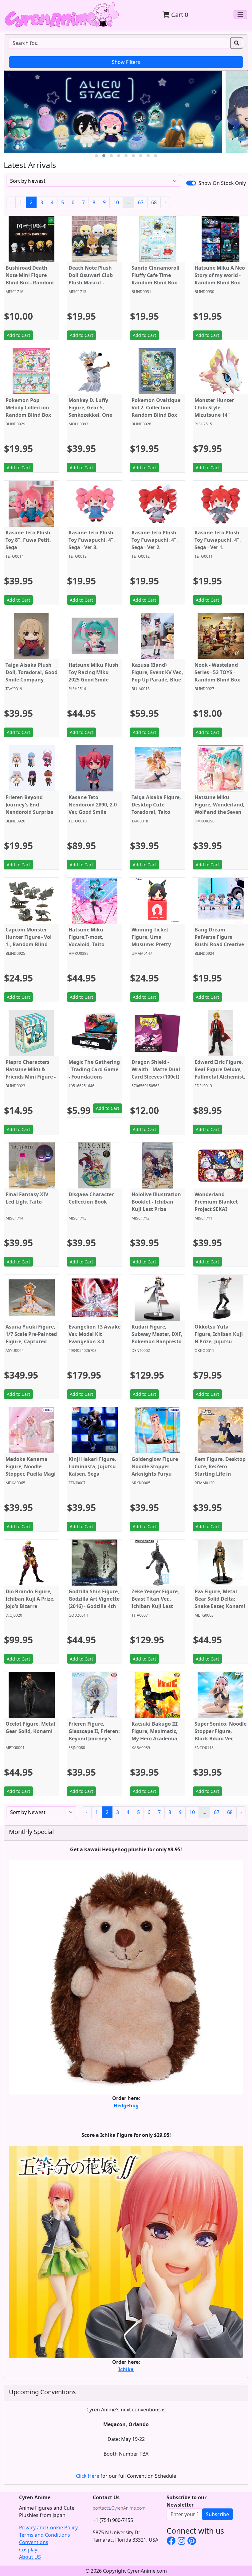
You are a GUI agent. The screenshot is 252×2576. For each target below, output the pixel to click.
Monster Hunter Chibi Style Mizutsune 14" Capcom (214, 411)
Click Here (88, 2476)
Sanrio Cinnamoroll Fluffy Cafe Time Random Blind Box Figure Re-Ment (156, 279)
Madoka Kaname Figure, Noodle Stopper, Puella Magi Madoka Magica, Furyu (31, 1474)
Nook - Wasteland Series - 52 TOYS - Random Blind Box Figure (217, 676)
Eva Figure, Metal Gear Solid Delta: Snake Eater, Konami (220, 1599)
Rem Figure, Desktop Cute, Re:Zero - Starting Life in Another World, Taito (220, 1470)
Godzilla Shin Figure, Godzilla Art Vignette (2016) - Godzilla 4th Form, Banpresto (94, 1602)
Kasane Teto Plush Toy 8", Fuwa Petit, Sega (28, 540)
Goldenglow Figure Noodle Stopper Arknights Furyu (155, 1466)
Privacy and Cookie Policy (48, 2527)
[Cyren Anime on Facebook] (171, 2541)
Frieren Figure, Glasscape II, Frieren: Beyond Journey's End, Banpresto (94, 1735)
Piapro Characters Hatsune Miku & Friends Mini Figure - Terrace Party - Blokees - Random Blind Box (31, 1080)
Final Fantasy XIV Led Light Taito (27, 1198)
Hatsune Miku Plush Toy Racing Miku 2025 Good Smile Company (93, 676)
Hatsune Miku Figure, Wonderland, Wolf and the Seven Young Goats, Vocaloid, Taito (220, 812)
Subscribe (217, 2514)
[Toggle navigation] (240, 15)
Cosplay (28, 2550)
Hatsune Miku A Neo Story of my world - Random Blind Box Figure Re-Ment (220, 279)
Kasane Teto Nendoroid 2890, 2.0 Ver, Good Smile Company (93, 808)
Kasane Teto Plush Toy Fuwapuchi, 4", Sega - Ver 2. (155, 540)
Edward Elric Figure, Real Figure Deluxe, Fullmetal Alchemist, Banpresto (220, 1073)
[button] (96, 156)
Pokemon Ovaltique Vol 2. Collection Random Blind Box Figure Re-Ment (156, 411)
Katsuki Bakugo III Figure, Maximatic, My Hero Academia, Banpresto (155, 1735)
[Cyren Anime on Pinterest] (192, 2541)
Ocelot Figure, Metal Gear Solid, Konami (30, 1727)
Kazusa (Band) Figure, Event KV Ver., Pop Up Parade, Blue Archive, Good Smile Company (157, 680)
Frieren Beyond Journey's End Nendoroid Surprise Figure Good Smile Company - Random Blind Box (30, 816)
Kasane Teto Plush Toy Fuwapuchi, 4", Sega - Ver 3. (92, 540)
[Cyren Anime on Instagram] (181, 2541)
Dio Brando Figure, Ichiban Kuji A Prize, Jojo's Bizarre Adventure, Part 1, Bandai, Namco (30, 1606)
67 (141, 202)
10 (116, 202)
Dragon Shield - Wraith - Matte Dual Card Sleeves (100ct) (156, 1069)
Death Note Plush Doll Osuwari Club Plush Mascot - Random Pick (91, 279)
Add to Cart (18, 335)
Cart (179, 15)
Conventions (34, 2542)
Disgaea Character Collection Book (91, 1198)
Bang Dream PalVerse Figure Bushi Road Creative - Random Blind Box (219, 941)
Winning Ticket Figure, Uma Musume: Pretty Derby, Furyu (151, 941)
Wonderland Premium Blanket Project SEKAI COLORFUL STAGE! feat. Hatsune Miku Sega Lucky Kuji (218, 1213)
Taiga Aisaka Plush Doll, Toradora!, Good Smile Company (31, 672)
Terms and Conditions (45, 2535)
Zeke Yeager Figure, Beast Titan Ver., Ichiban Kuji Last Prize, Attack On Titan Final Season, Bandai (155, 1610)
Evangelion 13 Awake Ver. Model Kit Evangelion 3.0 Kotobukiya (94, 1338)
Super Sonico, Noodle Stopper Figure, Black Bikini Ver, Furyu (220, 1735)
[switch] (191, 183)
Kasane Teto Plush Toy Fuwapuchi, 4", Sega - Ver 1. (218, 540)
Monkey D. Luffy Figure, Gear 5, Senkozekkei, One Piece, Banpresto (90, 411)
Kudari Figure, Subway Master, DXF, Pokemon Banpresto (157, 1334)
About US (30, 2557)
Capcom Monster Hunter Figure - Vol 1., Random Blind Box (29, 941)
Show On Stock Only (222, 183)
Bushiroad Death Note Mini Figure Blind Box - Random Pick (30, 279)
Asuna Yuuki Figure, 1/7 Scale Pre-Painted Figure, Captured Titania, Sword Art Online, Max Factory (31, 1341)
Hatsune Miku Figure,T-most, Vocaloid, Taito (87, 937)
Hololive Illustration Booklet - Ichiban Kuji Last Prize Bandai (156, 1205)
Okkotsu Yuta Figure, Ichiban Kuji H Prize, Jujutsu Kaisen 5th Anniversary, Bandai (219, 1341)
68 (154, 202)
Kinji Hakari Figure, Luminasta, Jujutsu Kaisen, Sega (92, 1466)
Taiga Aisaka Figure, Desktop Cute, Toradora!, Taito (156, 805)
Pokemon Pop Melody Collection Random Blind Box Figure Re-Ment (28, 411)
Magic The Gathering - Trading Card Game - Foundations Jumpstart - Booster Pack (94, 1077)
